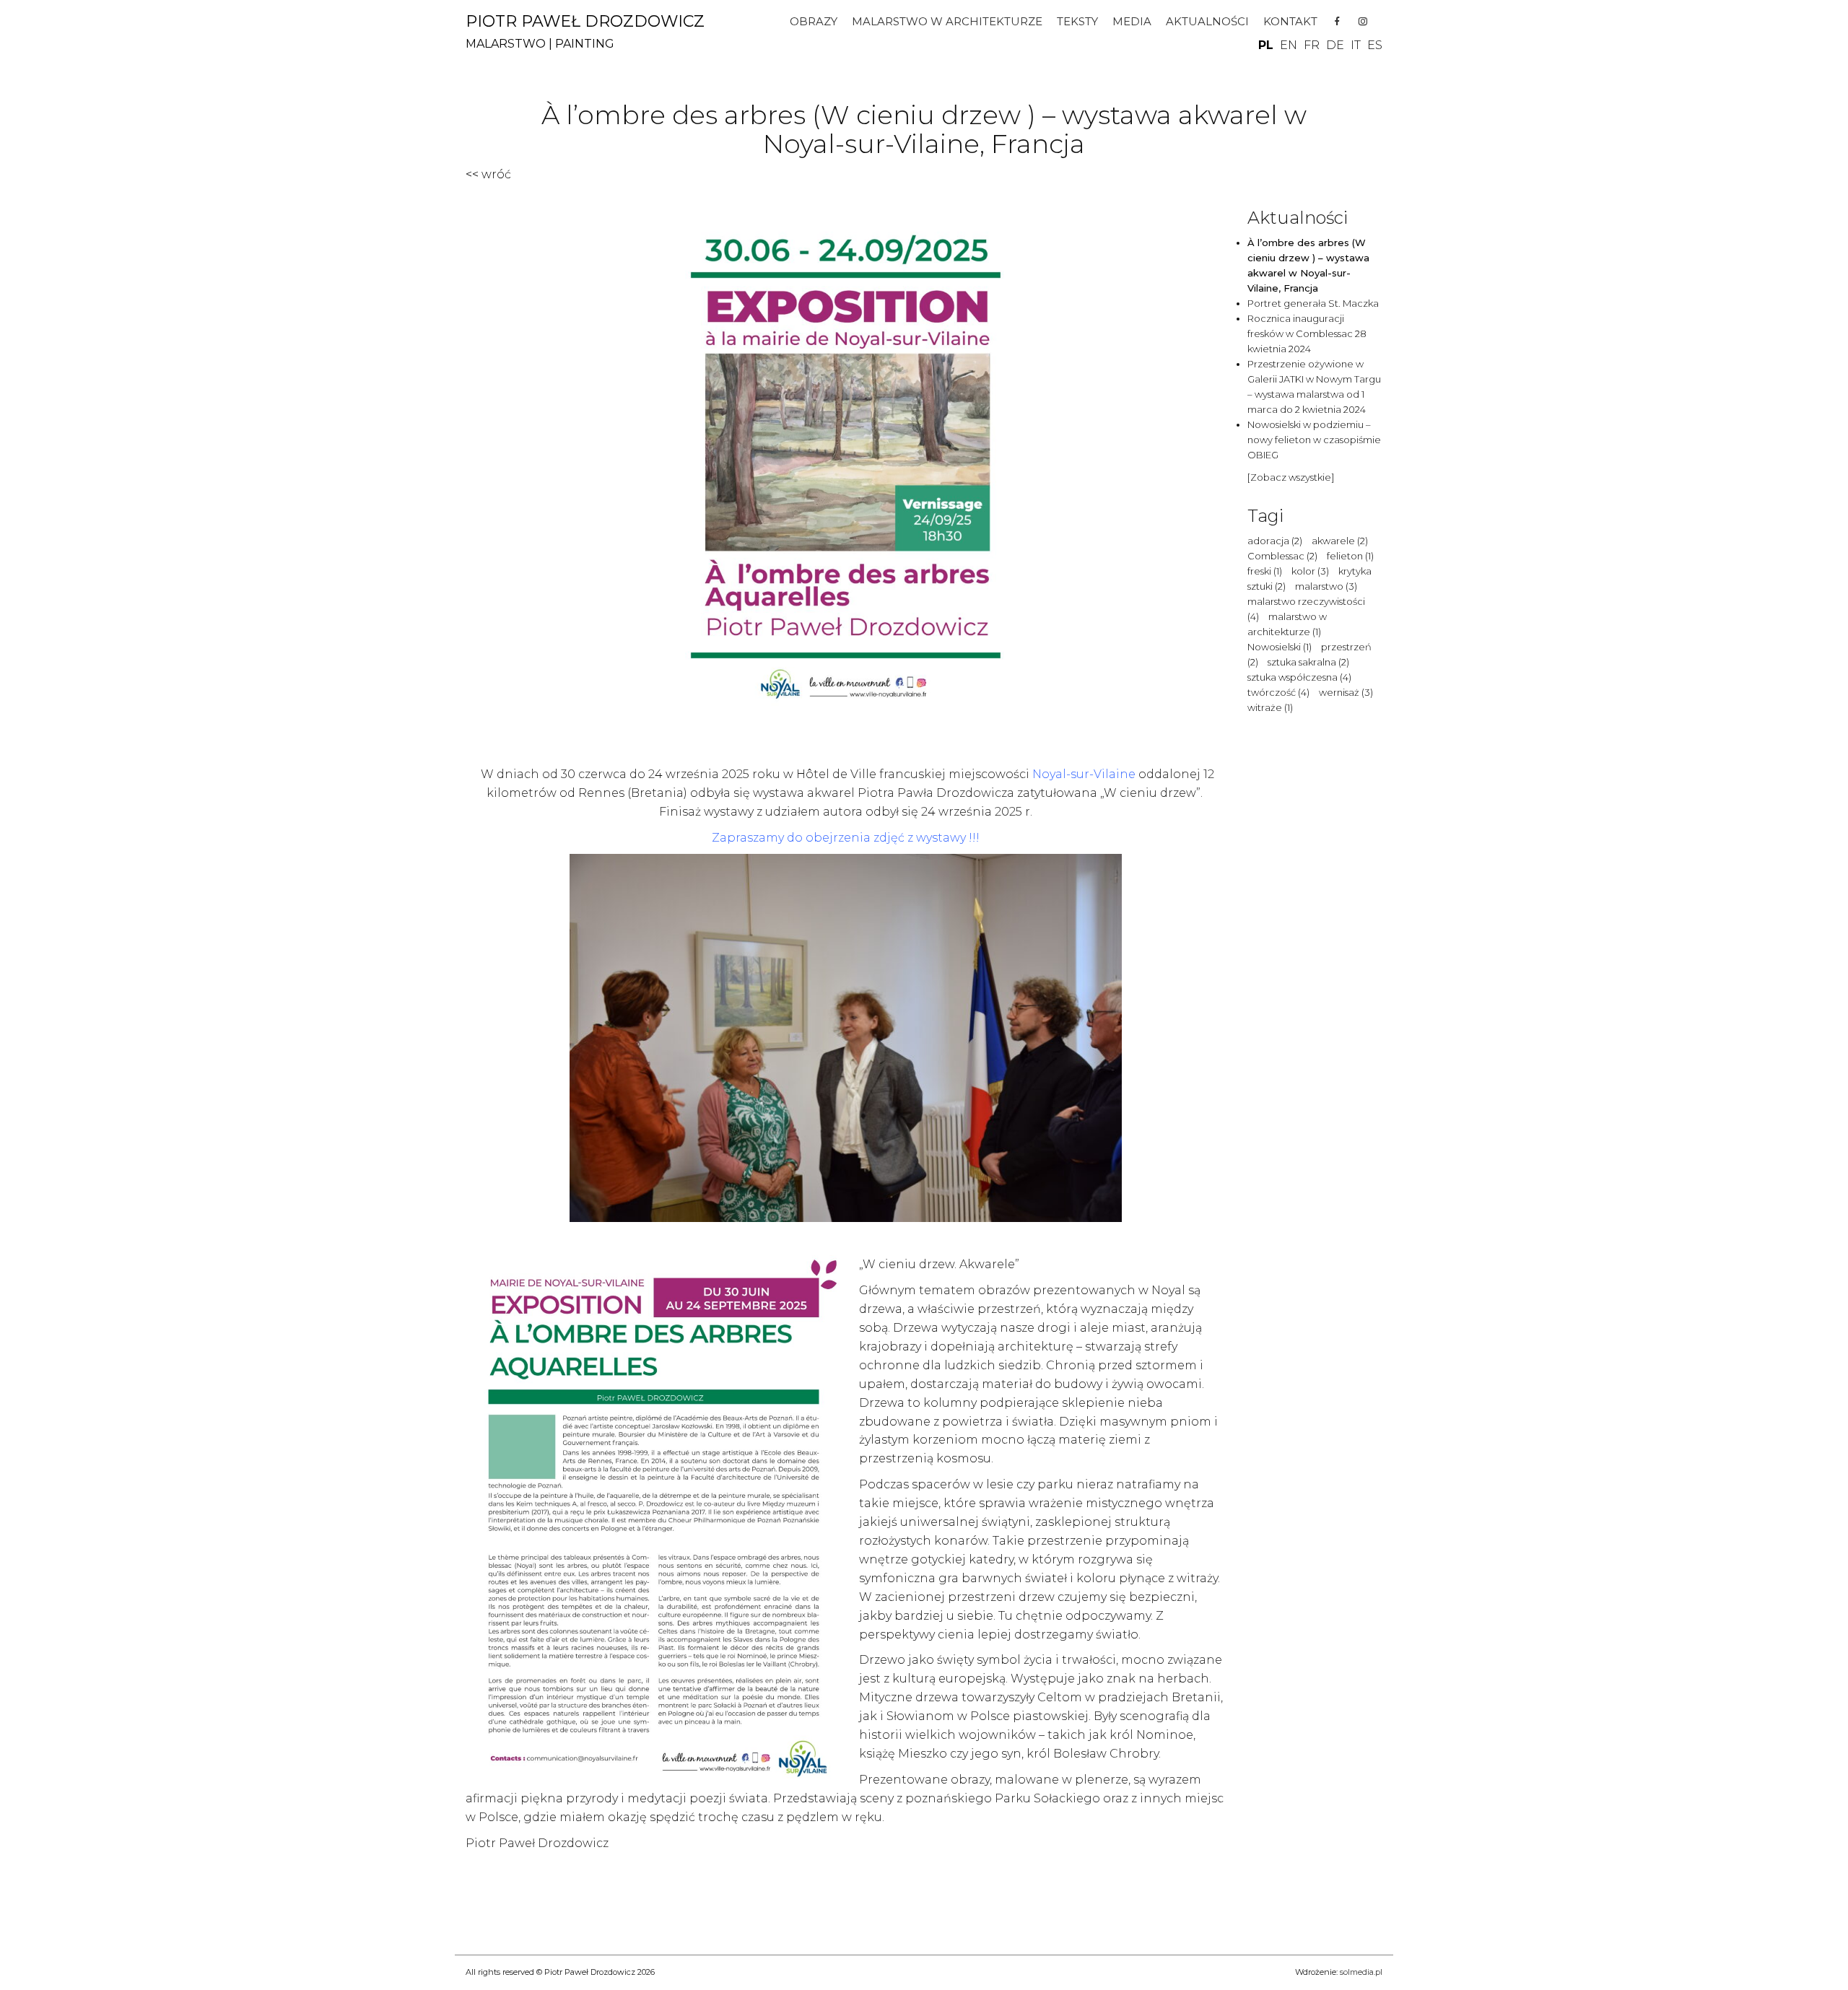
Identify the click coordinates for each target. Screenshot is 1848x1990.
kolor (1310, 571)
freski (1265, 571)
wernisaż (1346, 692)
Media (1132, 21)
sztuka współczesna (1299, 677)
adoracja (1275, 541)
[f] (1337, 22)
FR (1312, 45)
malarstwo (1326, 586)
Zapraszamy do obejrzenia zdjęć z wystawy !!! (846, 838)
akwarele (1340, 541)
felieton (1350, 556)
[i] (1363, 22)
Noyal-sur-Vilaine (1084, 774)
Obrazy (814, 21)
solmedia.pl (1361, 1972)
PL (1266, 45)
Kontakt (1290, 21)
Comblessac (1282, 556)
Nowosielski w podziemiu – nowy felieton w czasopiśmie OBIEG (1314, 440)
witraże (1270, 707)
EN (1289, 45)
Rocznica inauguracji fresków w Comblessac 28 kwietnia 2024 (1307, 333)
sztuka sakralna (1308, 662)
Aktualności (1207, 21)
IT (1356, 45)
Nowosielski (1280, 647)
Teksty (1077, 21)
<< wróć (488, 174)
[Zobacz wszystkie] (1291, 477)
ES (1375, 45)
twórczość (1278, 692)
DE (1335, 45)
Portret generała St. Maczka (1313, 303)
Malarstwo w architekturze (947, 21)
